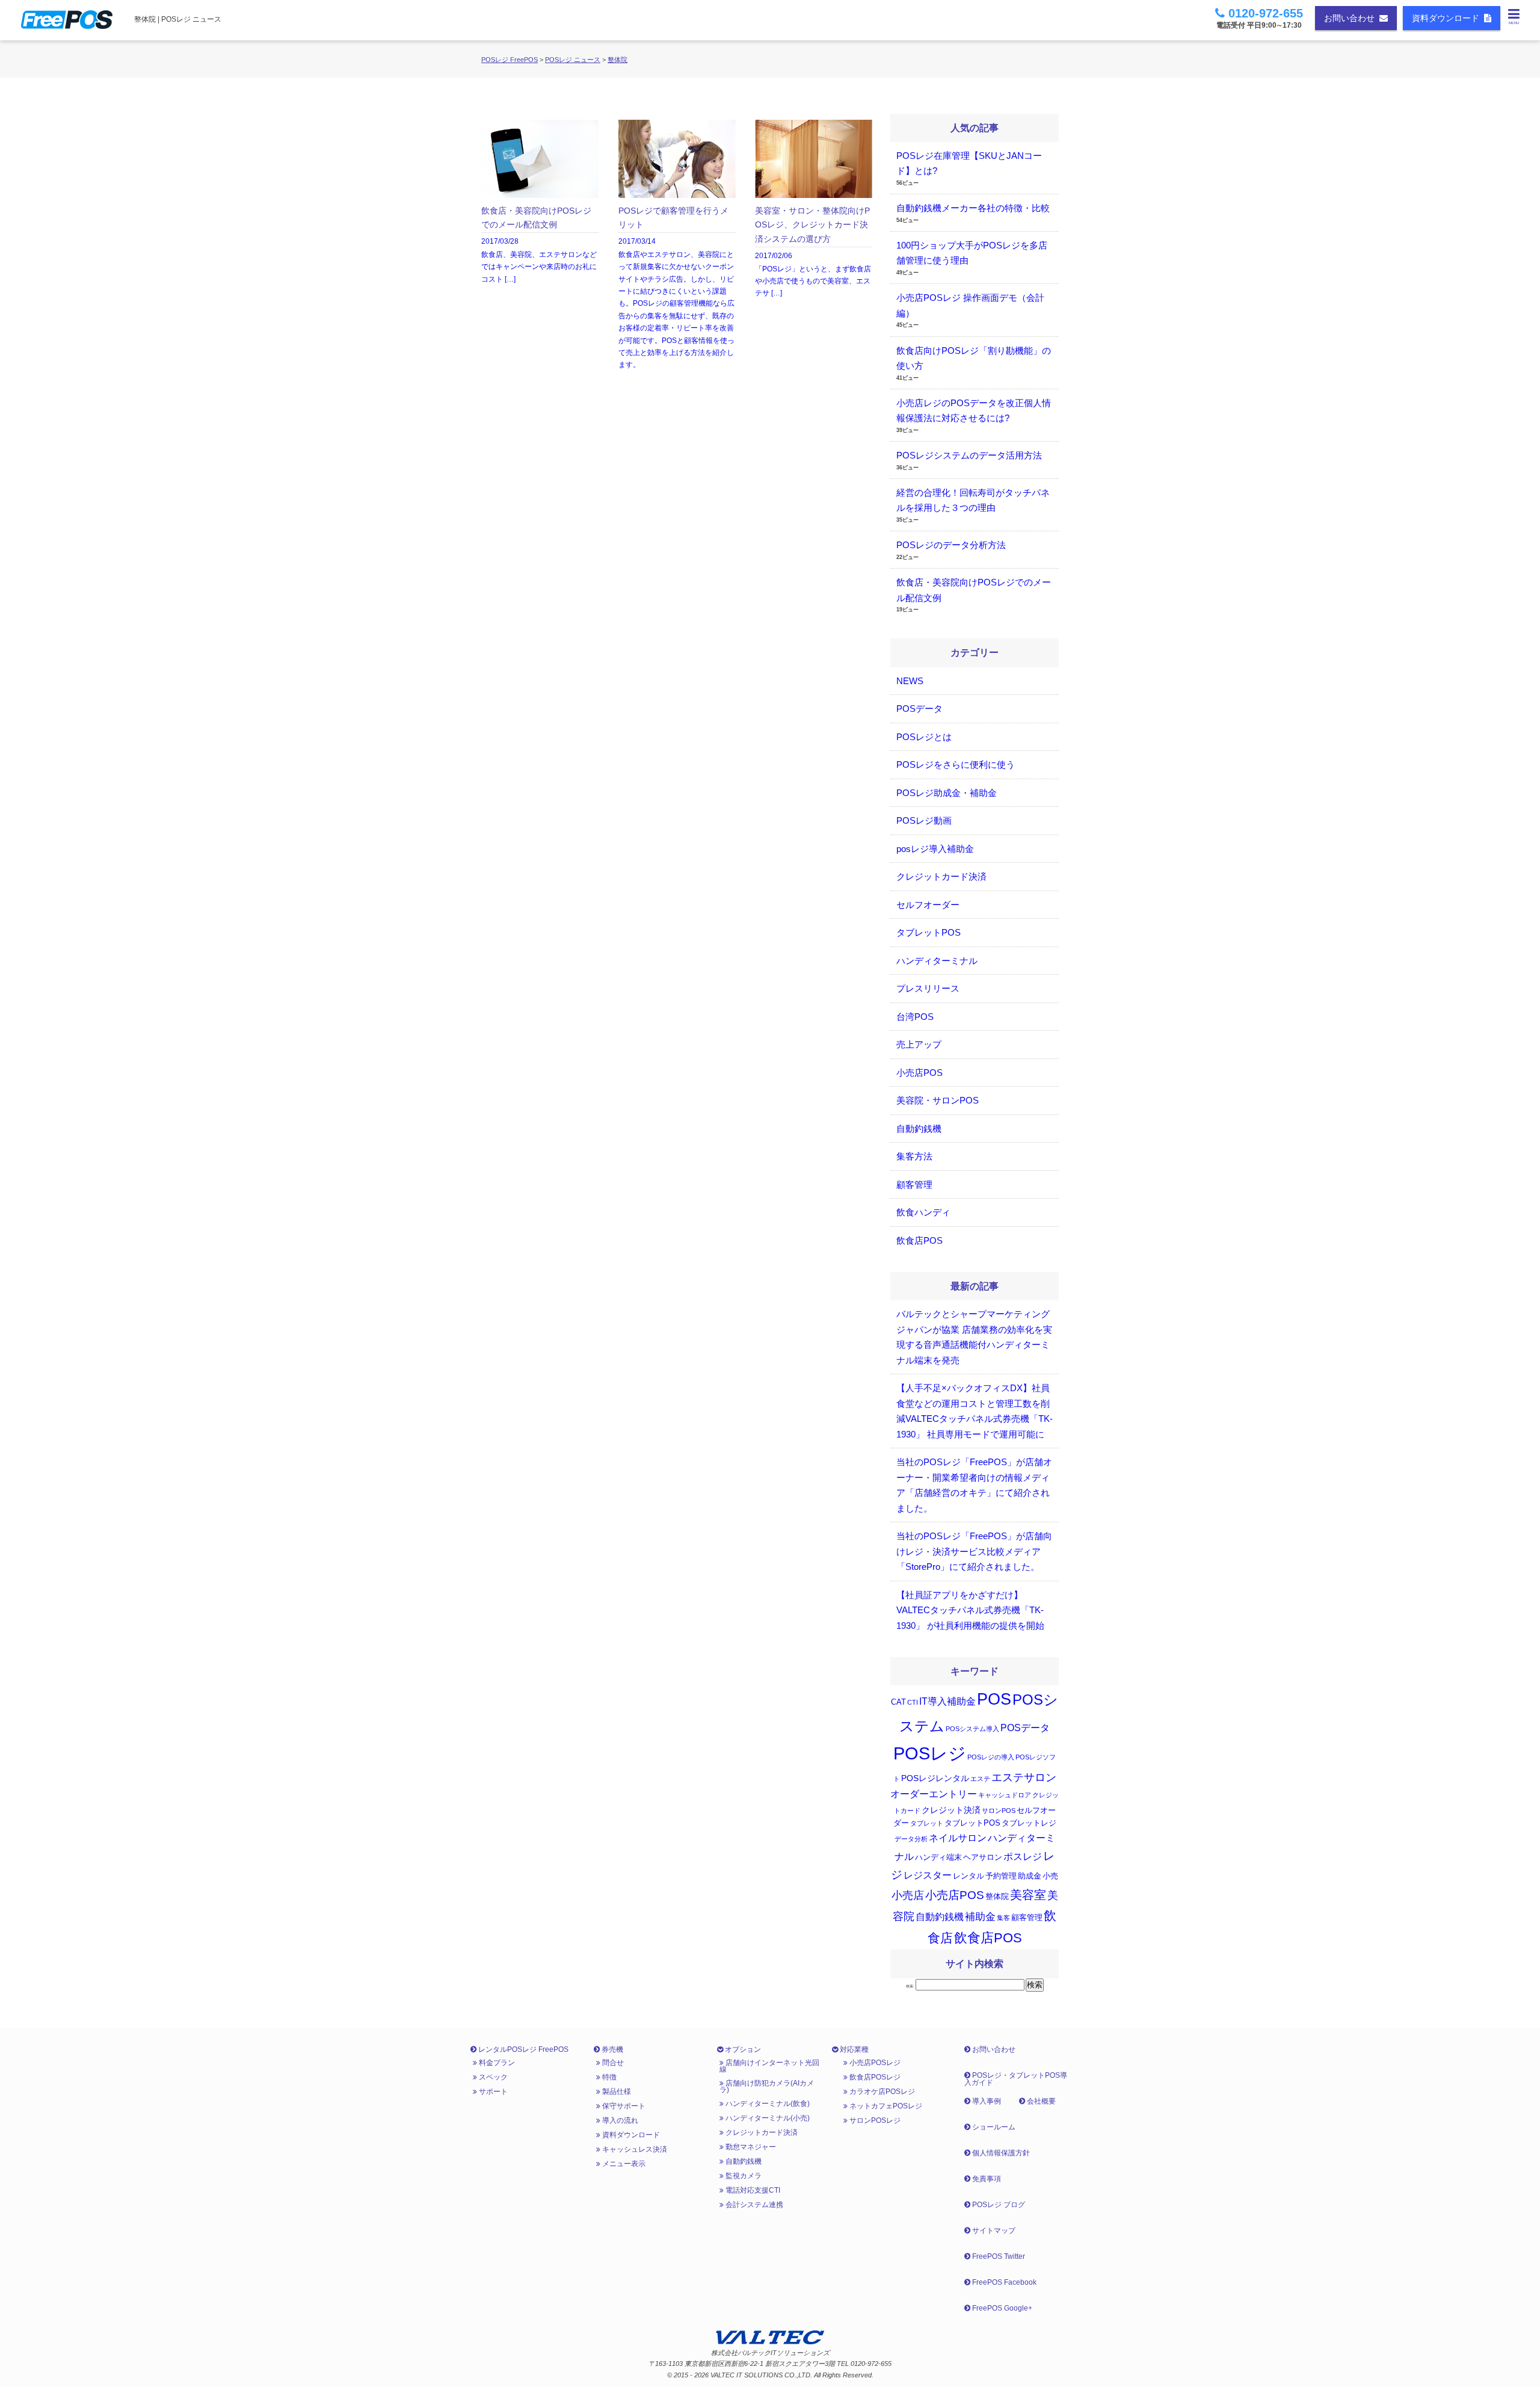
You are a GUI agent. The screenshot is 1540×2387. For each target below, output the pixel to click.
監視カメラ (743, 2176)
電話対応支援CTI (752, 2190)
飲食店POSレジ (874, 2077)
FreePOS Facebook (1003, 2282)
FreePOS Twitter (998, 2256)
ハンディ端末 (938, 1857)
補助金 (980, 1917)
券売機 (611, 2049)
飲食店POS (919, 1240)
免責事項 (986, 2179)
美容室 (1028, 1895)
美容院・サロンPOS (938, 1100)
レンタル (969, 1876)
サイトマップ (993, 2231)
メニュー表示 (623, 2164)
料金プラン (496, 2063)
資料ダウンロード (1448, 18)
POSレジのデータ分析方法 (951, 545)
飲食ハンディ (923, 1212)
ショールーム (993, 2127)
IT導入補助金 (947, 1701)
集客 (1003, 1918)
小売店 (908, 1895)
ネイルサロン (958, 1838)
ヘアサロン (983, 1857)
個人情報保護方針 (1000, 2153)
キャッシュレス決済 (634, 2149)
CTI (913, 1702)
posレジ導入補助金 (935, 849)
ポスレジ (1023, 1857)
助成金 (1030, 1876)
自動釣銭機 (919, 1129)
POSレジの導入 (991, 1757)
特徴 (608, 2077)
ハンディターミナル (937, 961)
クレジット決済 (951, 1810)
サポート (492, 2092)
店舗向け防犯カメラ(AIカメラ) (767, 2086)
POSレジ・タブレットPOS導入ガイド (1016, 2079)
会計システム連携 (753, 2205)
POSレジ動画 (924, 820)
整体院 (618, 60)
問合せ (612, 2063)
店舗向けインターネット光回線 (769, 2066)
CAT (898, 1702)
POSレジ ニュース (573, 60)
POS (994, 1699)
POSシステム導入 (972, 1729)
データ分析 (911, 1839)
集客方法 (914, 1156)
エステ (980, 1779)
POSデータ (919, 709)
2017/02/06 (813, 252)
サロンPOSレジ (874, 2120)
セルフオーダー (928, 905)
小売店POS (919, 1073)
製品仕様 (616, 2092)
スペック (492, 2077)
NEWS (910, 681)
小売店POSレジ (874, 2063)
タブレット (927, 1823)
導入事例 (986, 2101)
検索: (910, 1986)
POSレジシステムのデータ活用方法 (969, 455)
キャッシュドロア (1005, 1795)
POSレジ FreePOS (510, 60)
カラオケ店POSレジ (881, 2092)
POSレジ (930, 1753)
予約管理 (1001, 1876)
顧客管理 (914, 1184)
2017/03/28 (539, 245)
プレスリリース (928, 988)
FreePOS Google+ (1001, 2308)
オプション (742, 2049)
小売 (1050, 1876)
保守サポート (623, 2106)
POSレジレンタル (935, 1778)
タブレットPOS (929, 932)
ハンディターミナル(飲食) (767, 2104)
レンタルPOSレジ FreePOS (522, 2049)
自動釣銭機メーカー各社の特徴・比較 (973, 208)
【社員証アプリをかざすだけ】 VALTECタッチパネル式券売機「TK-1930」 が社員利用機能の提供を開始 (970, 1610)
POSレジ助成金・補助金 (947, 793)
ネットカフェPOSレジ (885, 2106)
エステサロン (1024, 1777)
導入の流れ (619, 2120)
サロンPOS (999, 1811)
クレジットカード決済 (941, 876)
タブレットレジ (1029, 1823)
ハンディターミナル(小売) (767, 2118)
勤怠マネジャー (750, 2147)
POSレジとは (924, 737)
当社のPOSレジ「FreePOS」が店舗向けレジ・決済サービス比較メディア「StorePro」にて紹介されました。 (974, 1551)
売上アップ (919, 1044)
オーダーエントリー (934, 1794)
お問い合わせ (1352, 18)
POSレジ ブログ (998, 2205)
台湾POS (915, 1017)
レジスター (928, 1875)
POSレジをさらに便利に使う (956, 764)
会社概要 (1040, 2101)
